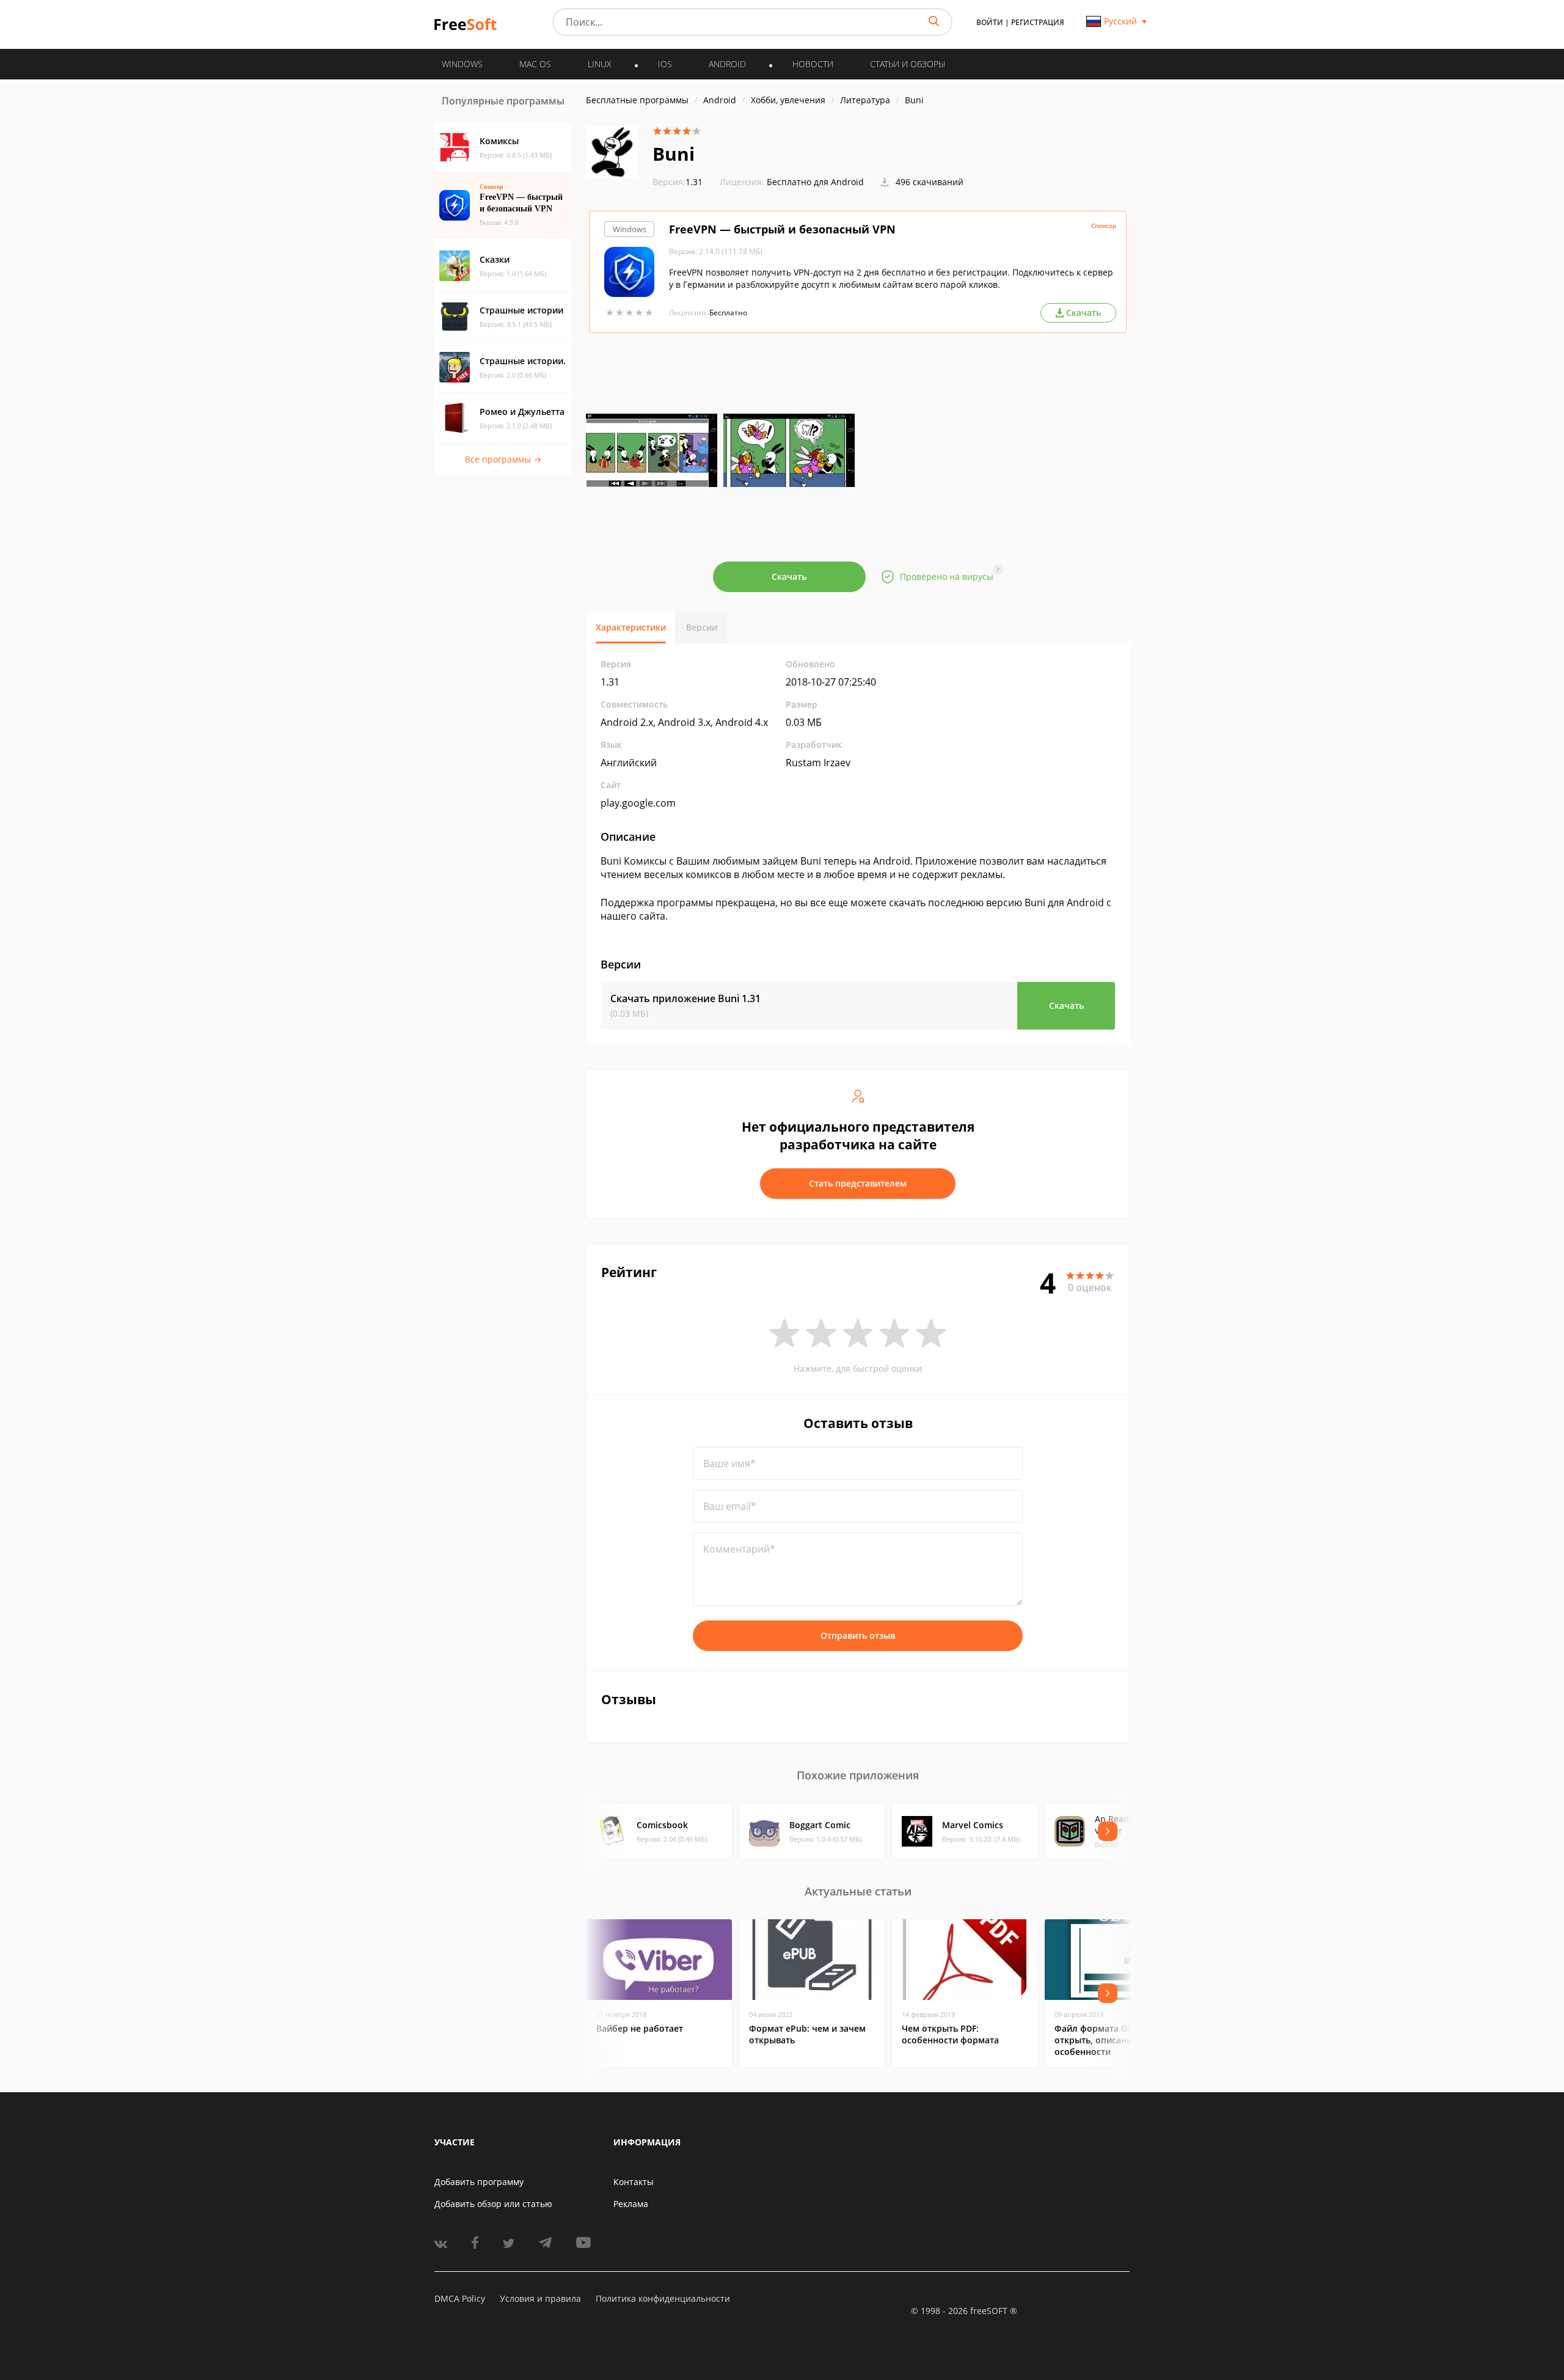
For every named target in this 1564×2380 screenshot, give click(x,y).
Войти (990, 22)
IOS (665, 64)
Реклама (631, 2204)
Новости (813, 64)
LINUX (600, 64)
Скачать (789, 577)
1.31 (678, 182)
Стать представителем (858, 1183)
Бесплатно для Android (815, 182)
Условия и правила (540, 2298)
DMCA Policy (460, 2298)
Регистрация (1038, 22)
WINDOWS (462, 64)
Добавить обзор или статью (493, 2204)
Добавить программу (479, 2182)
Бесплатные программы (637, 100)
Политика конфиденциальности (663, 2298)
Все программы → (503, 459)
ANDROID (727, 64)
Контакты (634, 2182)
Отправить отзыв (858, 1635)
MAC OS (535, 64)
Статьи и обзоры (908, 64)
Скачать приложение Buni (685, 998)
